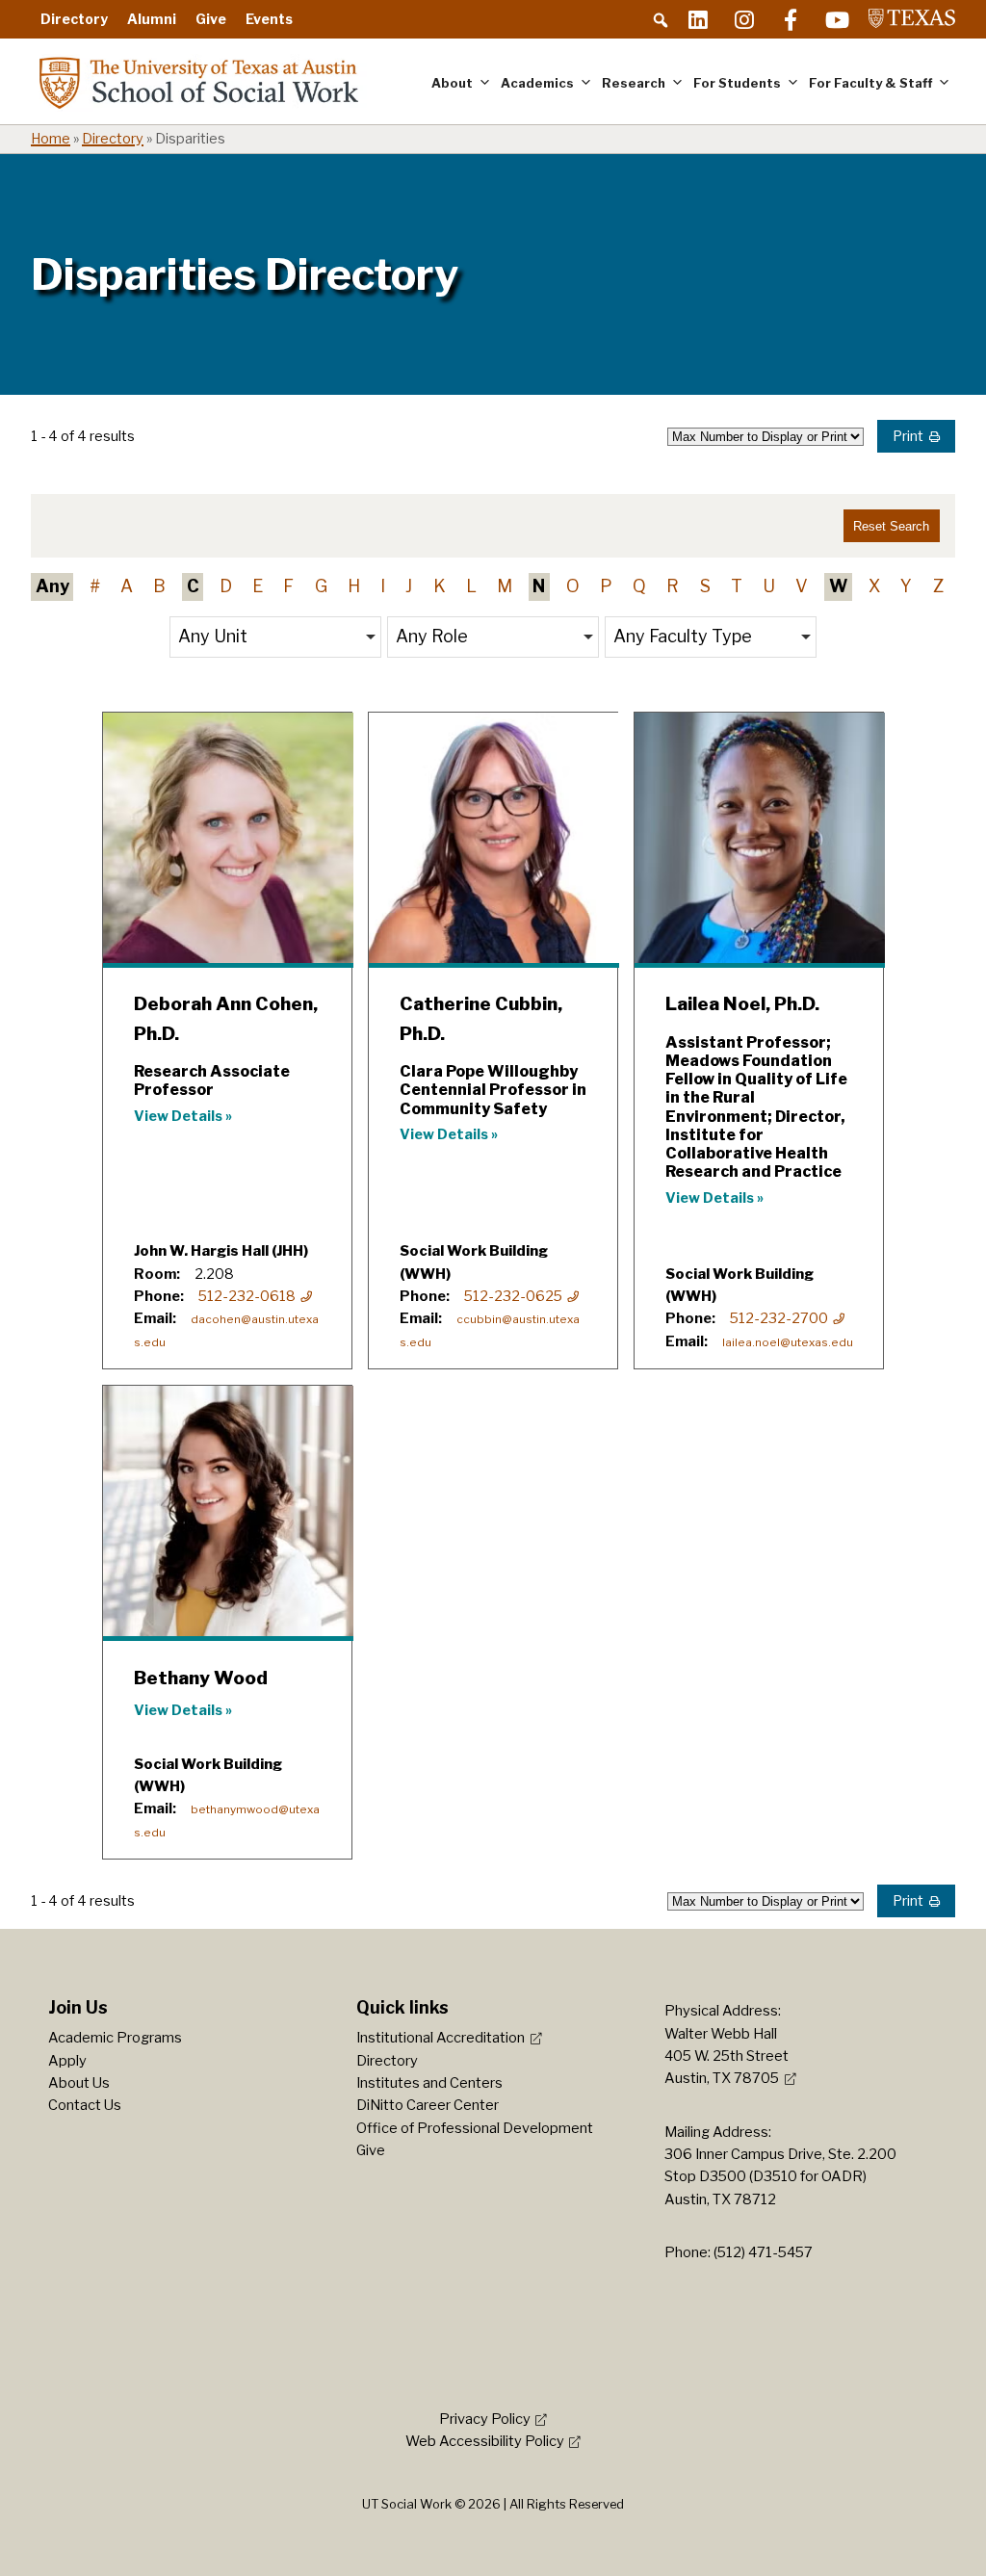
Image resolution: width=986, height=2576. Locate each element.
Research (634, 83)
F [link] (288, 586)
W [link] (839, 586)
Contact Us (85, 2105)
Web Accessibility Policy (485, 2441)
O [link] (573, 586)
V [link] (802, 586)
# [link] (95, 586)
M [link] (505, 586)
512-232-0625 (513, 1296)
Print (908, 436)
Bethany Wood (201, 1678)
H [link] (354, 586)
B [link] (159, 586)
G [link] (321, 586)
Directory (74, 19)
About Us (79, 2083)
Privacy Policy (485, 2419)
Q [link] (639, 586)
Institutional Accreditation (441, 2038)
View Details (178, 1116)
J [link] (409, 586)
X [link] (874, 586)
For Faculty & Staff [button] (870, 83)
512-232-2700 (779, 1318)
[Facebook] (791, 19)
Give (211, 19)
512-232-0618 (247, 1296)
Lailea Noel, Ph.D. (742, 1004)
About (452, 83)
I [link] (383, 586)
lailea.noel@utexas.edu (788, 1342)
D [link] (226, 586)
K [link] (440, 586)
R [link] (673, 586)
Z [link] (938, 586)
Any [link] (52, 586)
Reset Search (891, 526)
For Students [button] (737, 83)
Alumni (152, 19)
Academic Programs (115, 2038)
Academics (537, 83)
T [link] (737, 586)
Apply (67, 2061)
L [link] (471, 586)
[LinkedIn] (698, 19)
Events (269, 19)
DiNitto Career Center (428, 2105)
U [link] (769, 586)
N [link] (539, 586)
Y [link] (906, 586)
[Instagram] (744, 19)
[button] (661, 20)
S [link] (705, 586)
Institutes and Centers (429, 2083)
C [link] (193, 586)
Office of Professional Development (475, 2128)
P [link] (606, 586)
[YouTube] (837, 19)
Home (51, 139)
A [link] (127, 586)
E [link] (258, 586)
